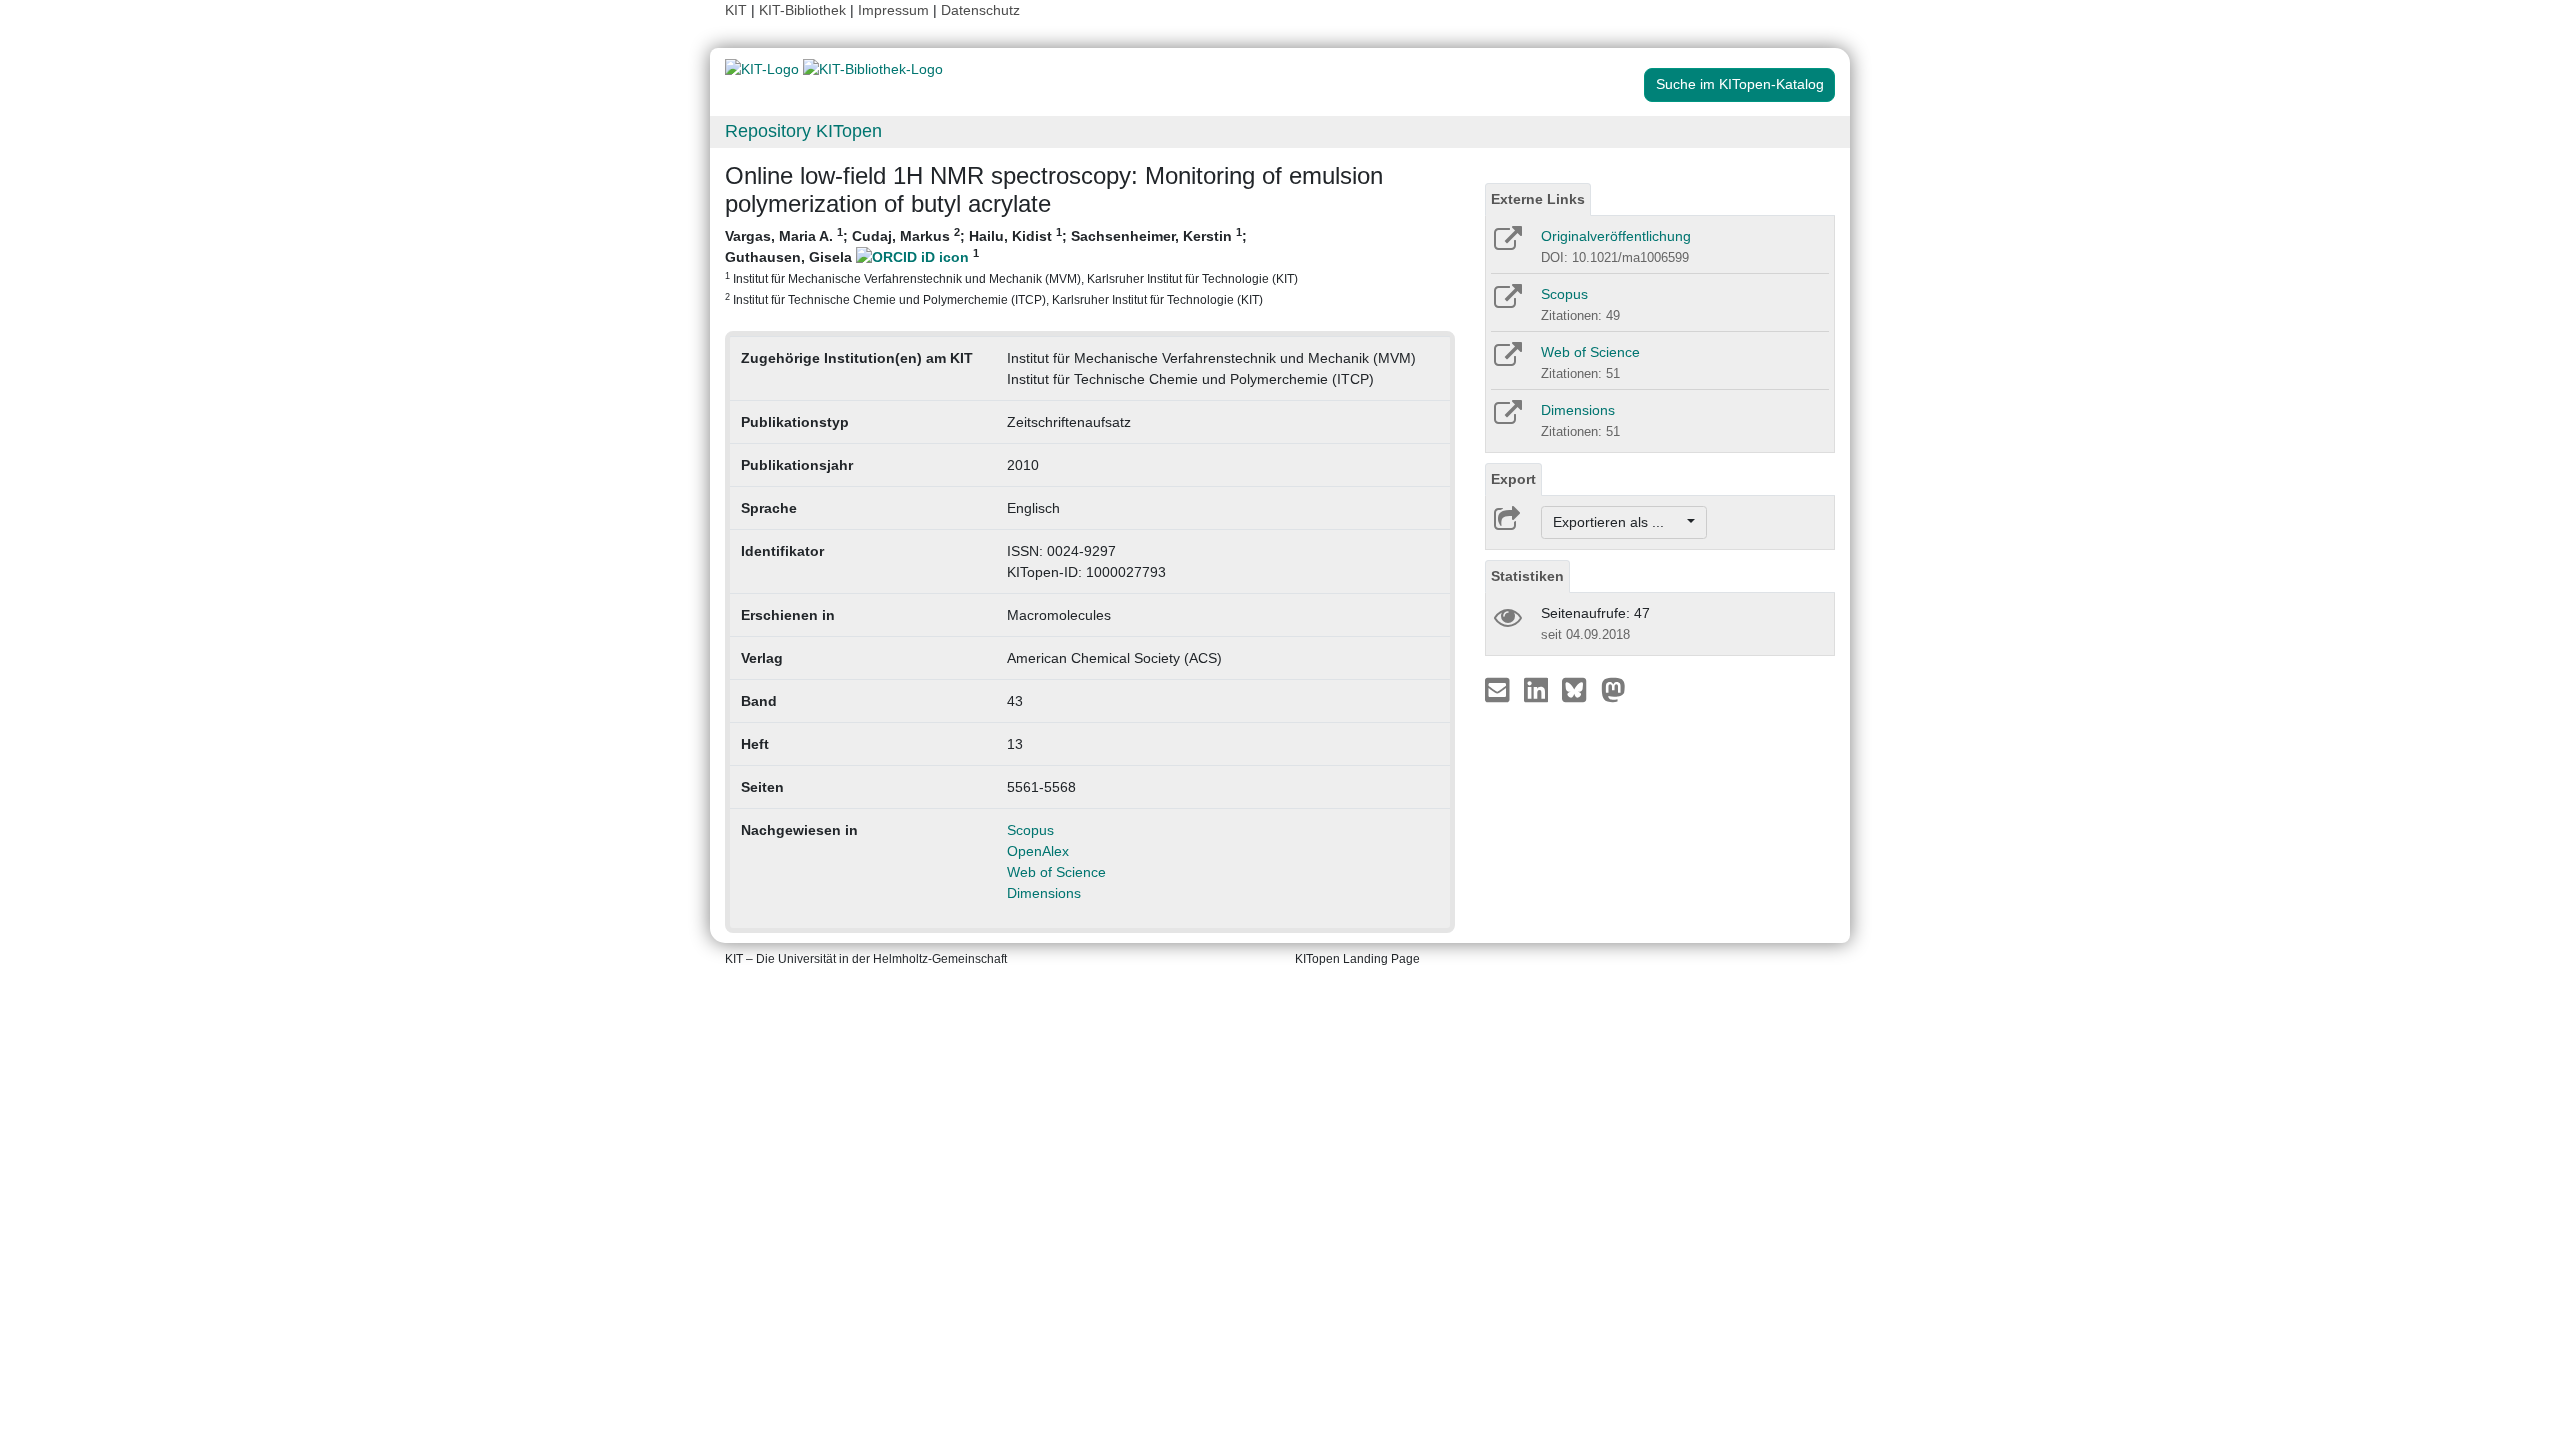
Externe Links (1538, 199)
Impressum (893, 10)
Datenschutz (980, 10)
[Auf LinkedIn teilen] (1538, 689)
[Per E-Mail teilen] (1499, 689)
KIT (736, 10)
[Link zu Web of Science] (1506, 361)
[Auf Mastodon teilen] (1613, 689)
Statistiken (1527, 576)
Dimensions (1044, 893)
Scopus (1030, 830)
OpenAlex (1038, 851)
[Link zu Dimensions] (1506, 419)
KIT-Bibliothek (804, 10)
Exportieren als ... (1618, 522)
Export (1513, 479)
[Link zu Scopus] (1506, 303)
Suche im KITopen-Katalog (1740, 84)
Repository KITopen (803, 131)
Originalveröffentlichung (1616, 236)
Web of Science (1056, 872)
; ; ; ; (1011, 266)
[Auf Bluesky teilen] (1579, 689)
